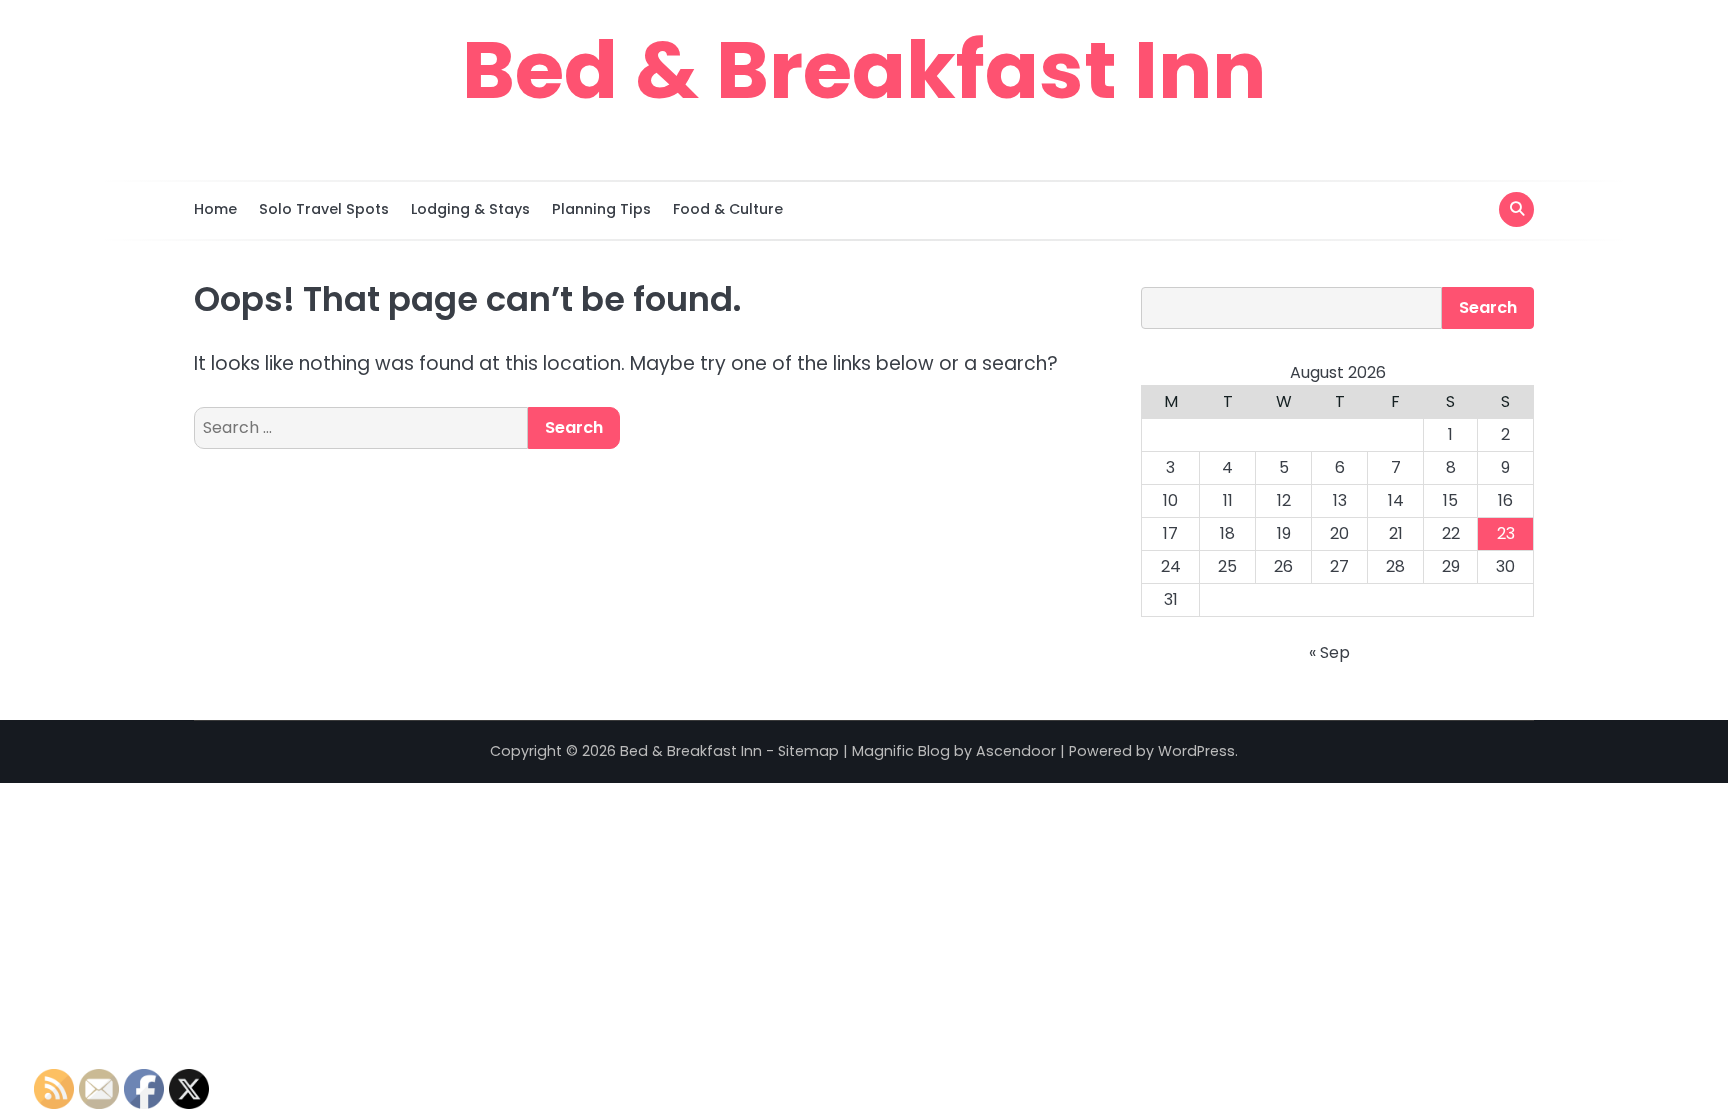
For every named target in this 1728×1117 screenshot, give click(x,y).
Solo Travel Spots (324, 209)
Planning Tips (601, 209)
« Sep (1329, 652)
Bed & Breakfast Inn (864, 70)
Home (215, 209)
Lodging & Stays (470, 209)
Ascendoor (1016, 751)
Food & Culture (728, 209)
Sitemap (808, 751)
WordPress (1196, 751)
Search (1488, 307)
